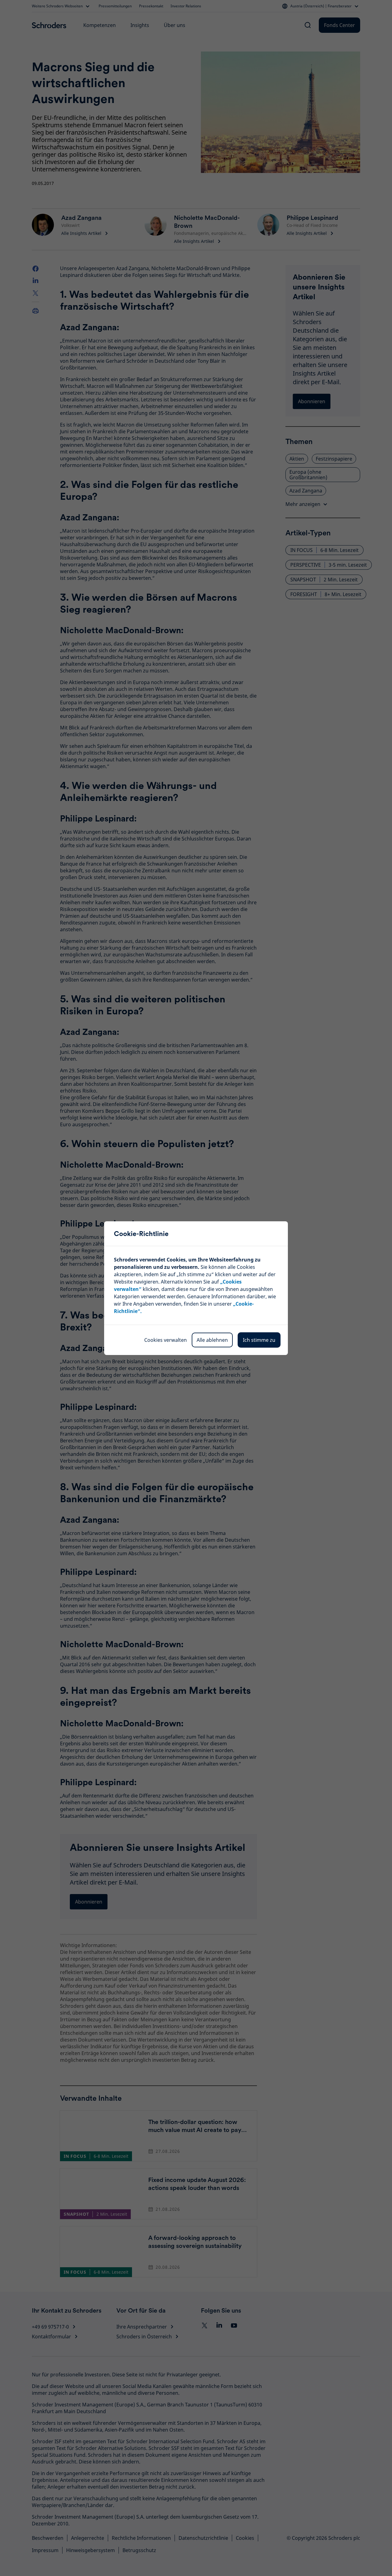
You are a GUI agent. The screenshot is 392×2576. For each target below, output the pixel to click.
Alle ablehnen (212, 1340)
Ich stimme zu (259, 1340)
